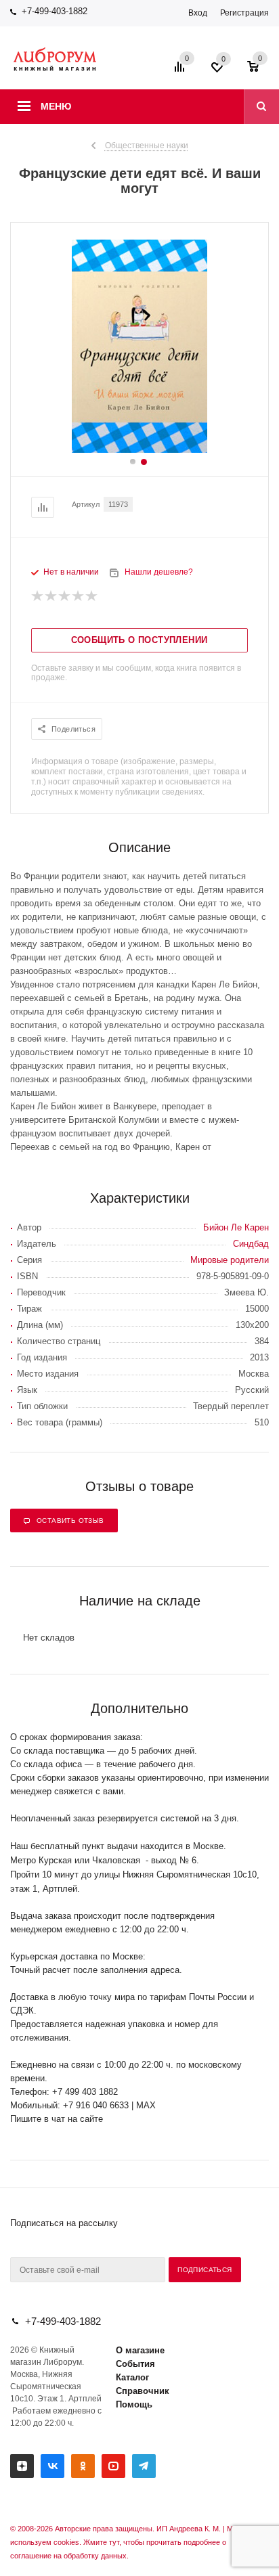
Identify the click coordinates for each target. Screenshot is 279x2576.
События (135, 2364)
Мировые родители (230, 1260)
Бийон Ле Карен (236, 1227)
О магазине (140, 2350)
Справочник (143, 2391)
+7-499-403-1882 (55, 11)
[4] (79, 596)
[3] (65, 596)
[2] (51, 596)
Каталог (132, 2377)
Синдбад (251, 1244)
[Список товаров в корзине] (260, 71)
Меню (56, 106)
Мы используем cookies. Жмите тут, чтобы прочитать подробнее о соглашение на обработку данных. (124, 2542)
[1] (38, 596)
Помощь (134, 2404)
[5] (92, 596)
